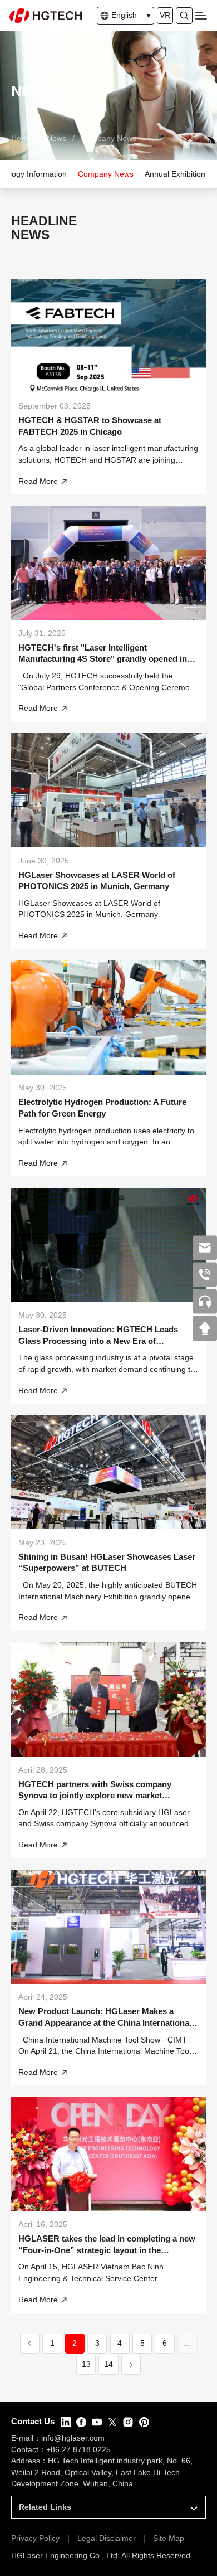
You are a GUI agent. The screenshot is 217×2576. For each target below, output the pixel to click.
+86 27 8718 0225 (78, 2450)
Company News (108, 139)
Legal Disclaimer (107, 2538)
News (56, 139)
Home (22, 139)
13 (86, 2364)
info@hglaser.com (73, 2438)
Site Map (169, 2538)
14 (108, 2364)
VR (165, 15)
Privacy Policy (35, 2538)
